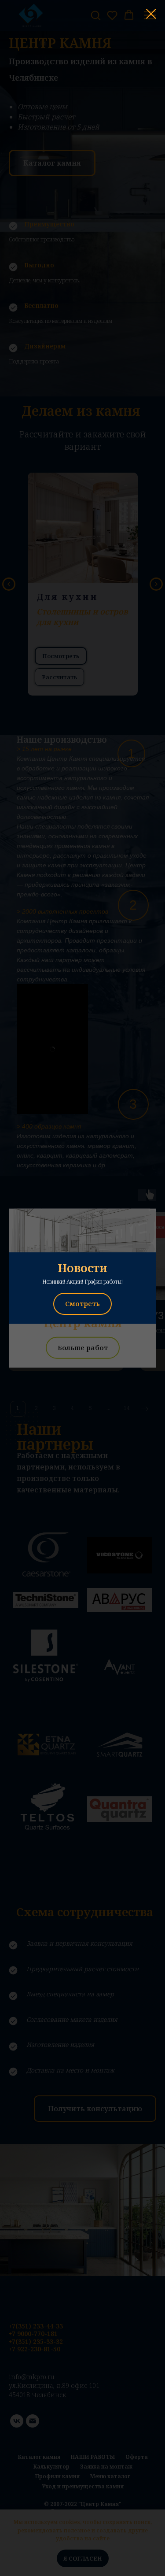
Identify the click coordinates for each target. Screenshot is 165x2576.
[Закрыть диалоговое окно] (151, 14)
